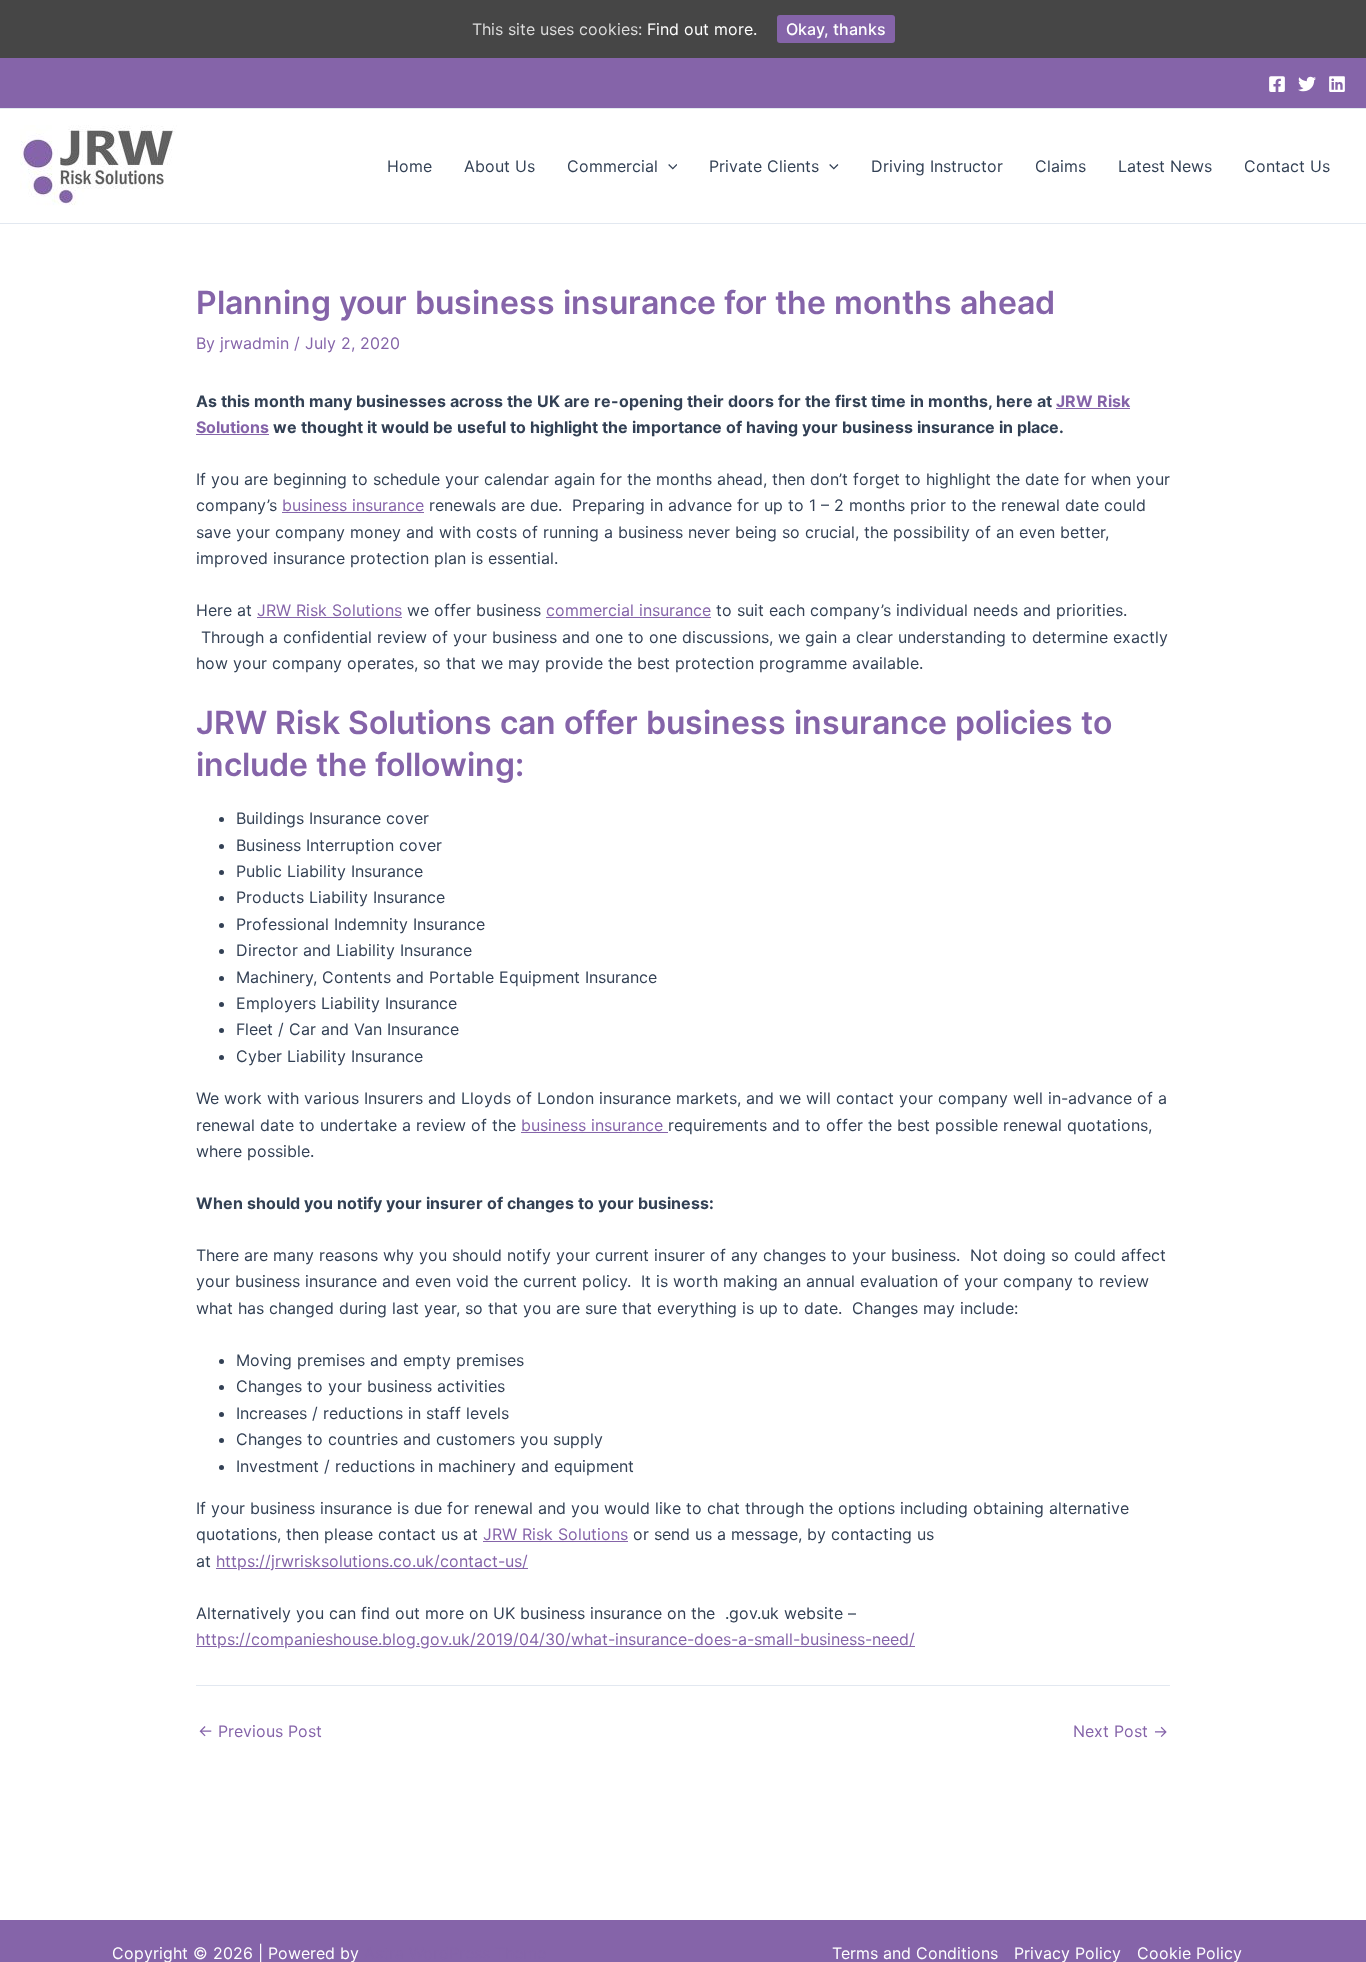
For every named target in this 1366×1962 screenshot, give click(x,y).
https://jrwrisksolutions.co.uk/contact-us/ (372, 1561)
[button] (668, 166)
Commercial (612, 166)
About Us (499, 166)
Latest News (1165, 166)
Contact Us (1287, 166)
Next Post (1120, 1731)
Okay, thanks (836, 29)
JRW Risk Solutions (329, 610)
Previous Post (260, 1731)
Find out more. (702, 29)
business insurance (353, 505)
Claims (1060, 166)
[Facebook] (1277, 84)
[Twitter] (1307, 84)
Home (409, 166)
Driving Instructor (937, 166)
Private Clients (764, 166)
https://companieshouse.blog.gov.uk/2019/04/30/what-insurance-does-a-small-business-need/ (555, 1639)
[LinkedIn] (1337, 84)
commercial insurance (628, 610)
